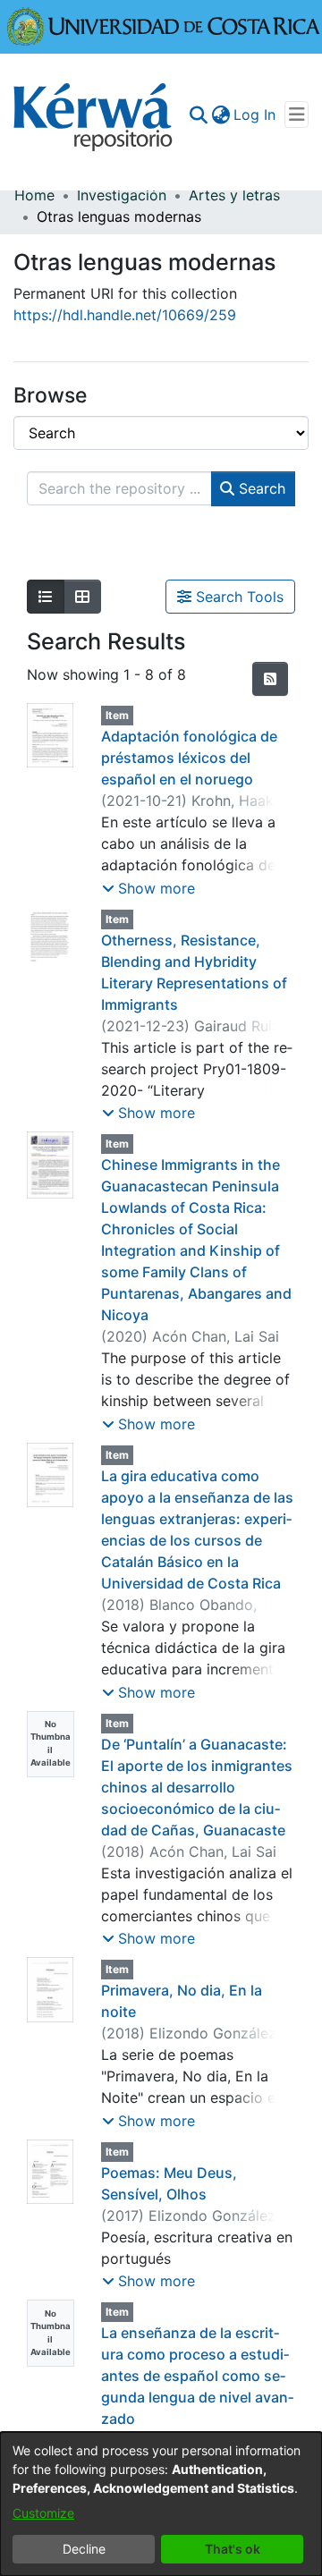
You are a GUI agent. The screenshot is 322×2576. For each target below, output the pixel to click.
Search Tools (237, 597)
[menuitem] (220, 114)
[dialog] (161, 2504)
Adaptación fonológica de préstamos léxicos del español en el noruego (189, 758)
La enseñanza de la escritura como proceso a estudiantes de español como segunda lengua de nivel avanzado (197, 2376)
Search (260, 488)
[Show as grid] (82, 597)
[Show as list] (46, 597)
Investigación (122, 195)
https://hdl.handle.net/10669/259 (125, 315)
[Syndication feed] (270, 679)
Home (34, 195)
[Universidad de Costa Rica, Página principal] (164, 25)
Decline (84, 2549)
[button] (148, 888)
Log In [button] (255, 114)
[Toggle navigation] (297, 114)
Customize (43, 2513)
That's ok (233, 2549)
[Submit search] (198, 114)
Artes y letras (234, 195)
